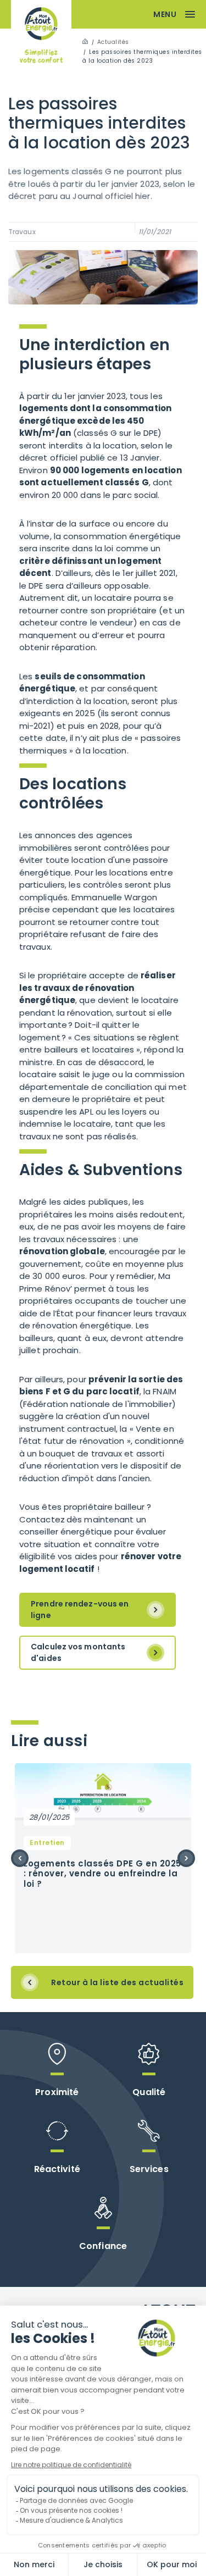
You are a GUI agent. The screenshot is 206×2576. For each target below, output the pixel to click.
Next (186, 1858)
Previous (20, 1858)
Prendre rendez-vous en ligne (80, 1610)
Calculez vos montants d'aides (78, 1652)
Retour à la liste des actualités (117, 1982)
